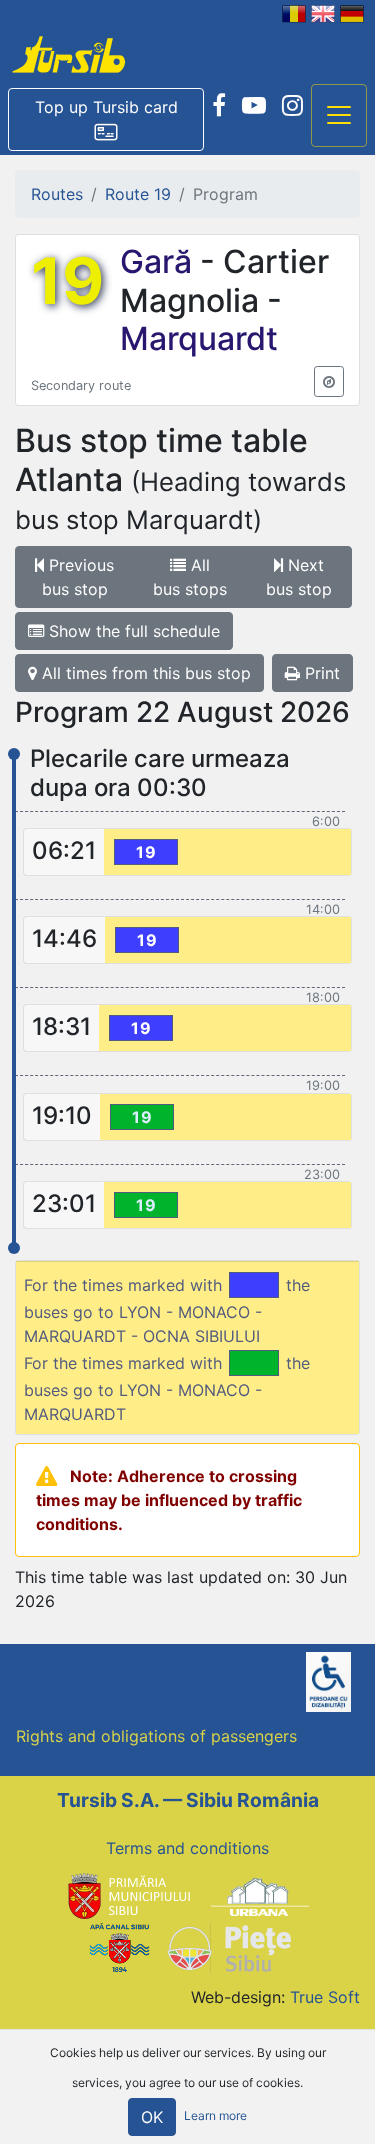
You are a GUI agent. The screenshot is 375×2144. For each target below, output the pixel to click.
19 (67, 281)
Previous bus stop (78, 577)
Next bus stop (299, 577)
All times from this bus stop (144, 673)
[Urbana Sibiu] (260, 1896)
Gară (160, 261)
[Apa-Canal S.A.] (119, 1946)
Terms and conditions (187, 1848)
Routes (57, 194)
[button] (106, 120)
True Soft (325, 1997)
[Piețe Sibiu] (228, 1946)
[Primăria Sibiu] (127, 1896)
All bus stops (190, 577)
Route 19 (138, 194)
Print (320, 673)
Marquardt (199, 338)
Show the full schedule (132, 631)
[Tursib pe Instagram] (292, 106)
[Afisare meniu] (339, 116)
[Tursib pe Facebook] (219, 106)
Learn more (215, 2115)
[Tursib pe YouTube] (254, 106)
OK (152, 2117)
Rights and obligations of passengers (156, 1736)
